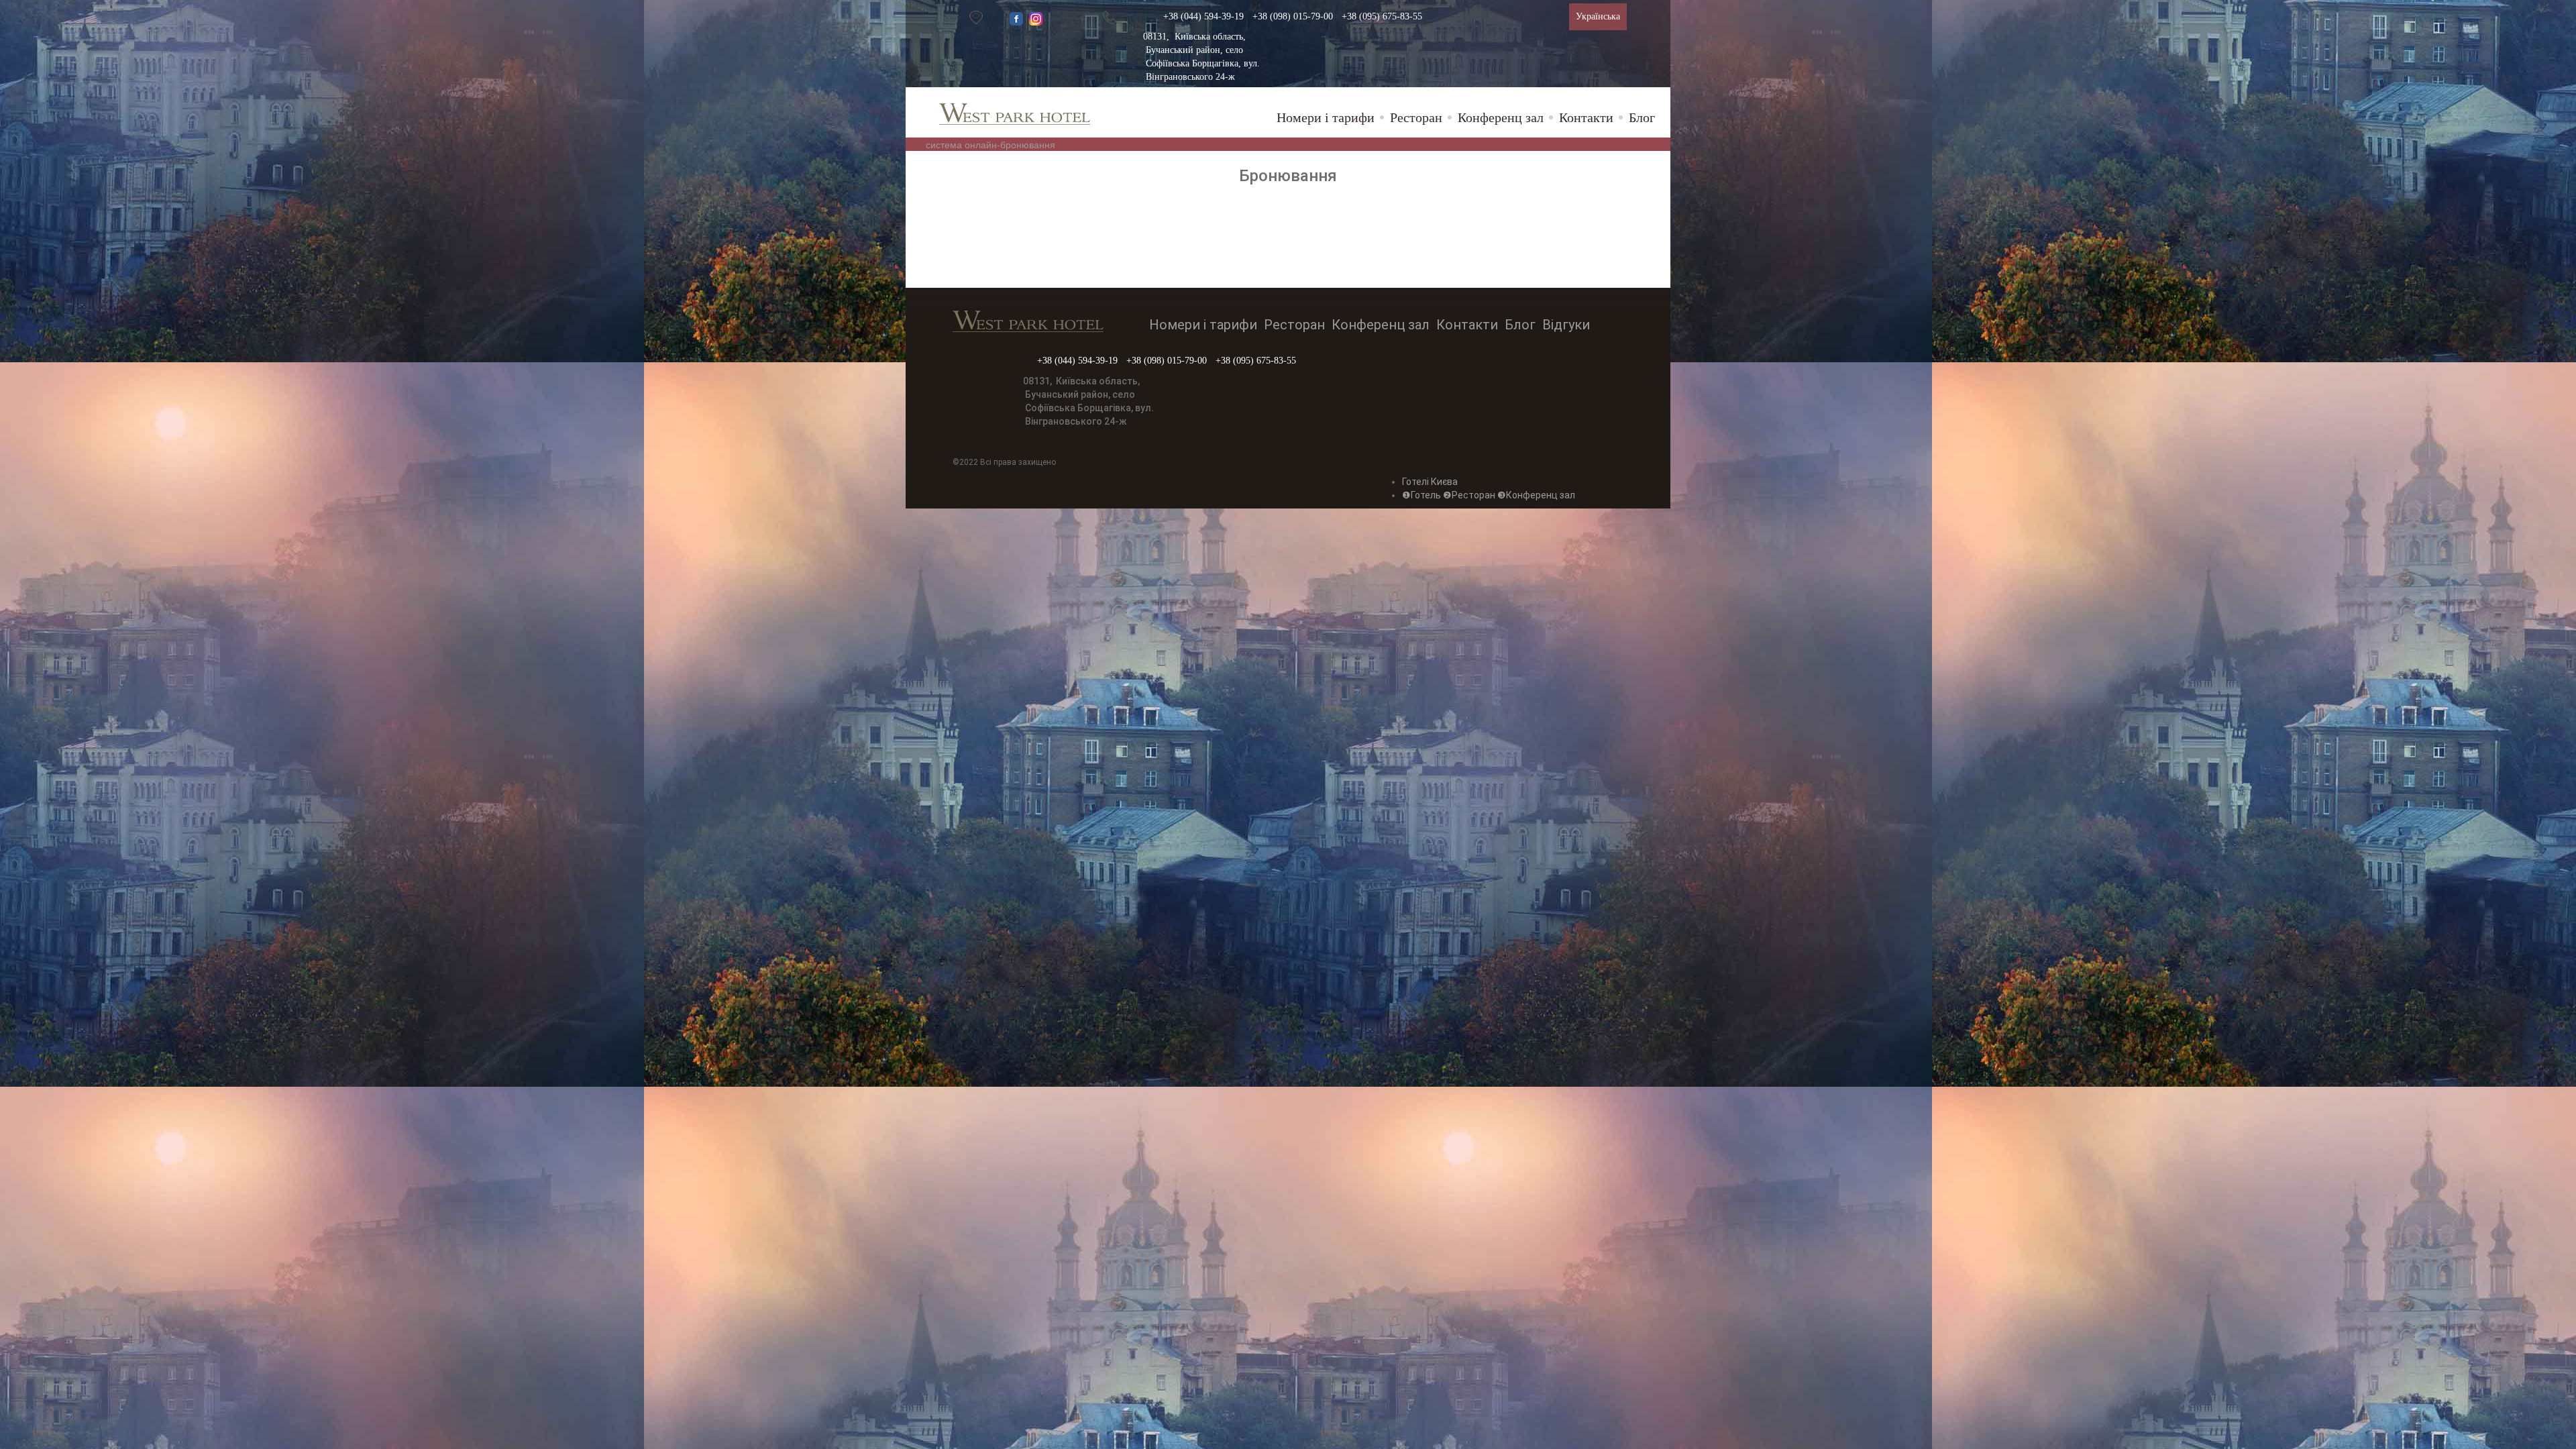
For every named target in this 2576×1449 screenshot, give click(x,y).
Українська (1598, 16)
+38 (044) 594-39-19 (1203, 16)
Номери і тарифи (1326, 117)
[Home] (1020, 110)
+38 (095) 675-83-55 (1382, 16)
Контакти (1586, 117)
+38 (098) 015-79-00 (1293, 16)
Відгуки (1566, 325)
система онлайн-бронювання (990, 144)
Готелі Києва (1430, 482)
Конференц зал (1501, 117)
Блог (1642, 117)
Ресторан (1416, 117)
